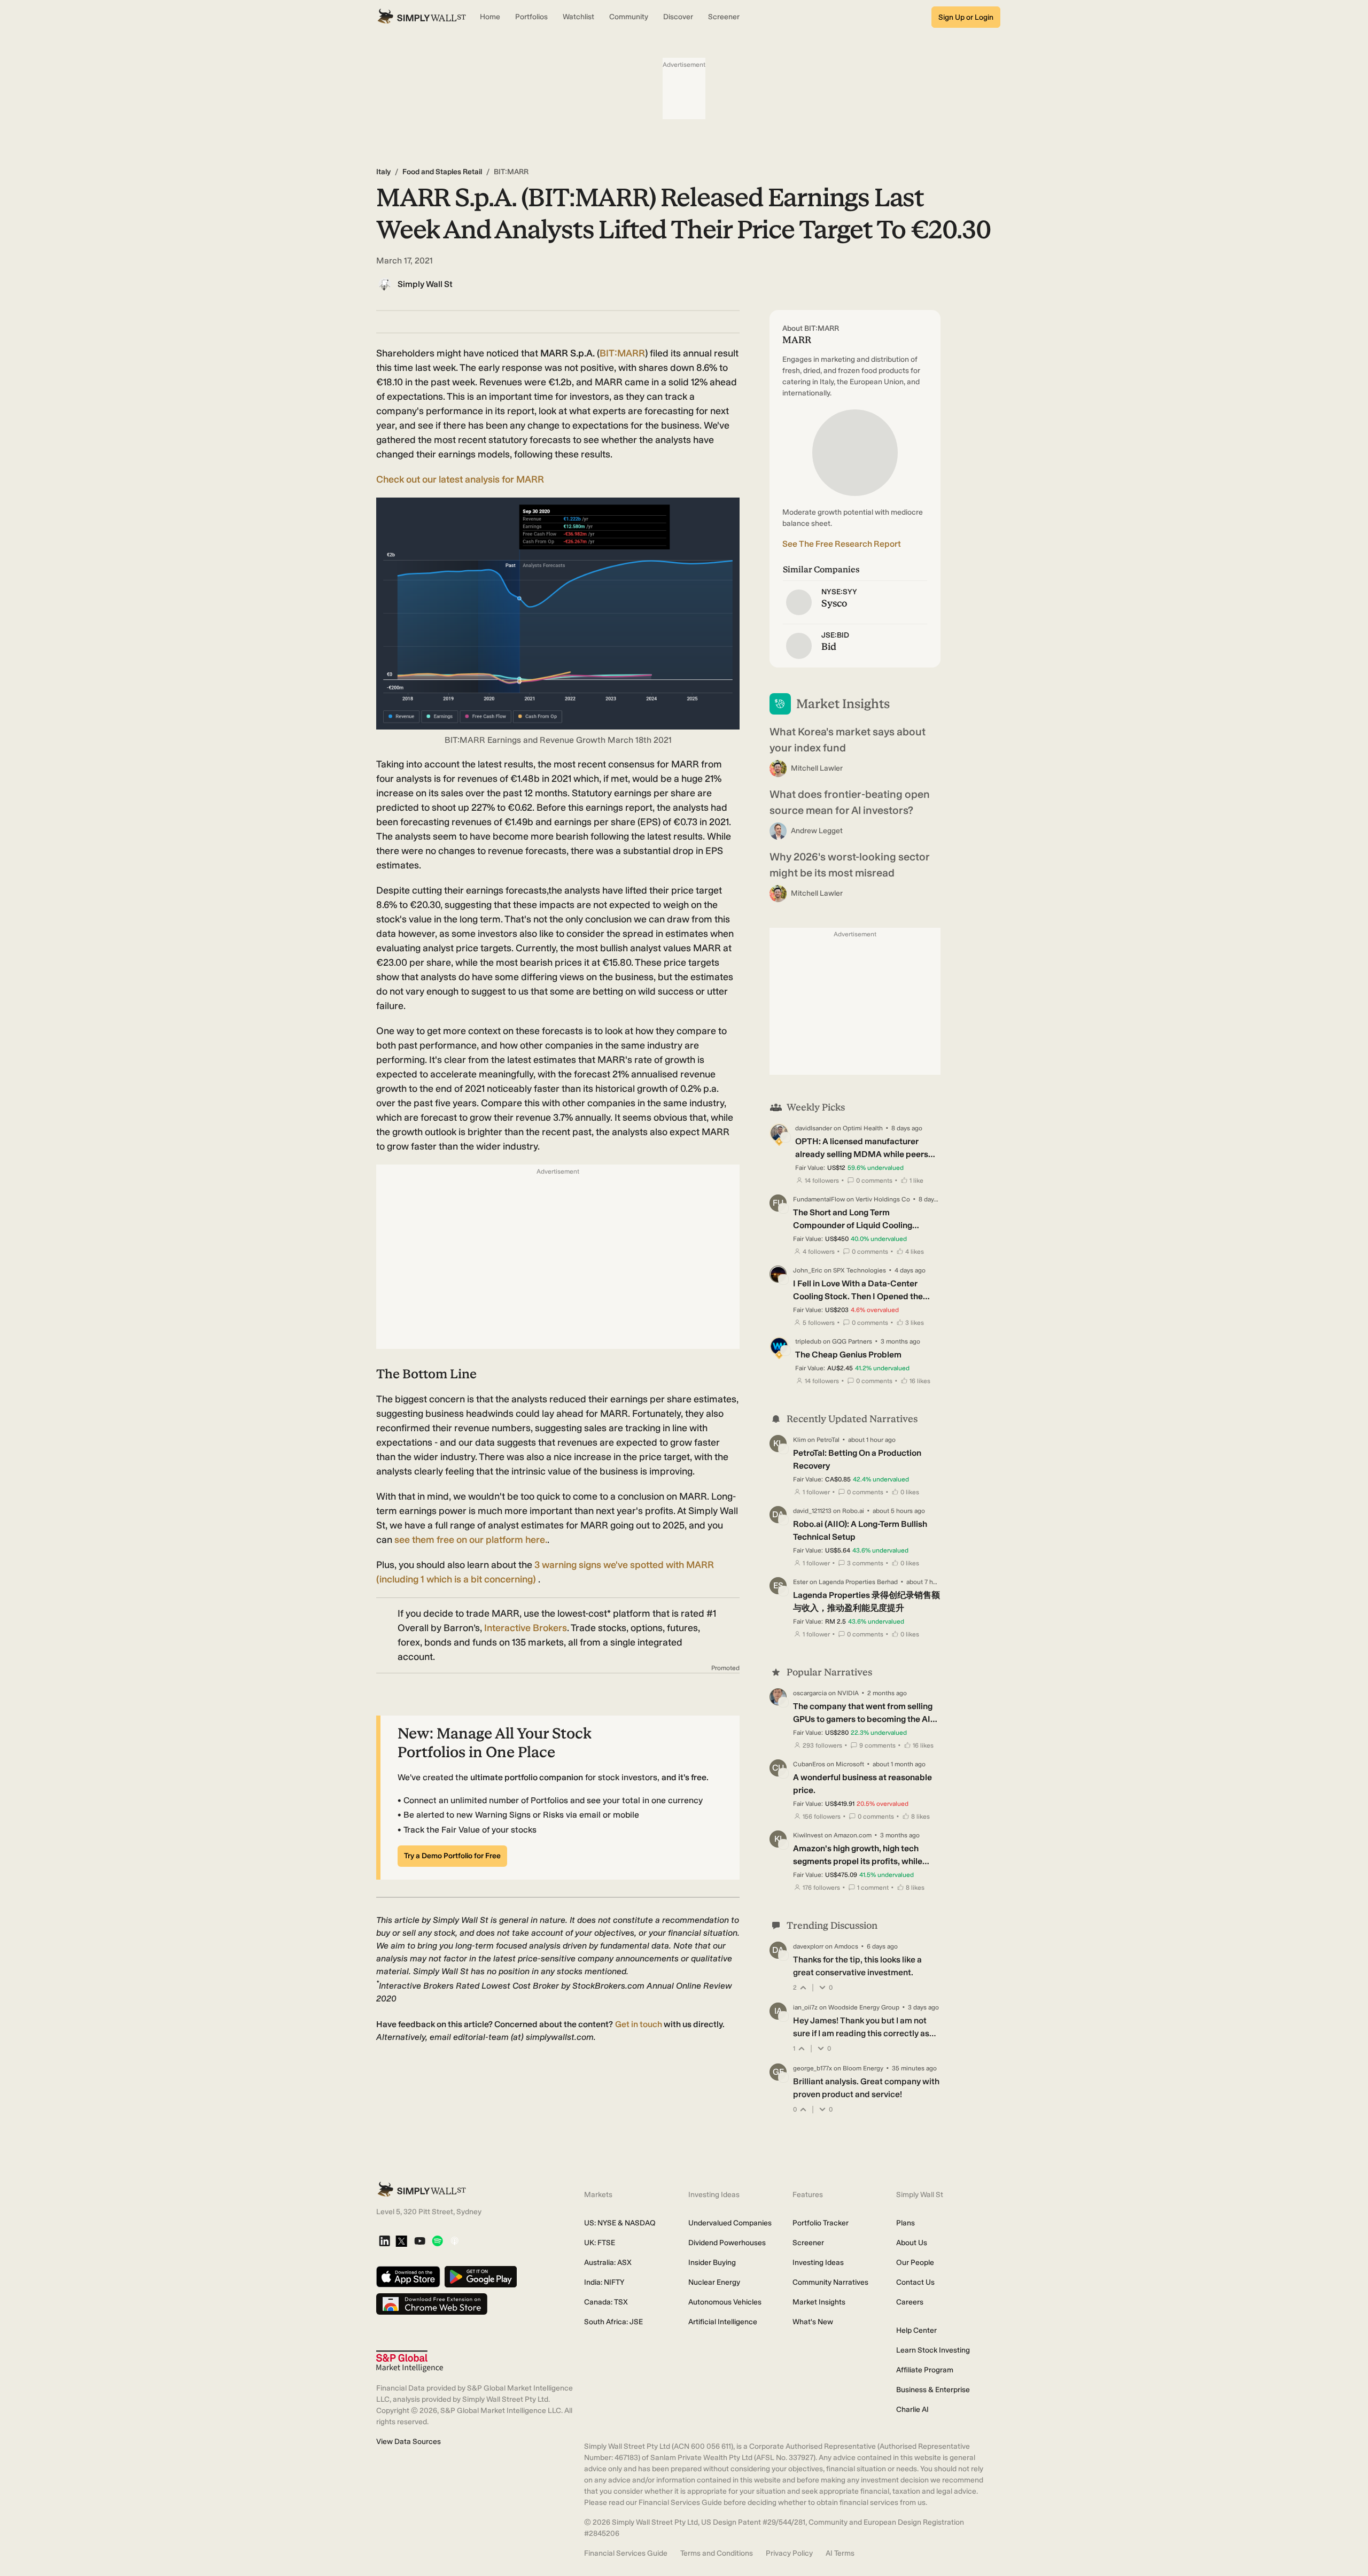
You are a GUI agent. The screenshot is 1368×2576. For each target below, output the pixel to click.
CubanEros (809, 1764)
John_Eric (808, 1270)
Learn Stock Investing (933, 2350)
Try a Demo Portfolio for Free (452, 1856)
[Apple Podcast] (454, 2242)
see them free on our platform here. (471, 1540)
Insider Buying (712, 2263)
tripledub (808, 1341)
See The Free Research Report (842, 544)
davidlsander (814, 1128)
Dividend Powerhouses (727, 2243)
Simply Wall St (425, 284)
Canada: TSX (606, 2302)
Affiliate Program (925, 2370)
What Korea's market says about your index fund (848, 740)
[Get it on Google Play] (481, 2278)
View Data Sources (409, 2442)
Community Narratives (830, 2282)
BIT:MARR (622, 353)
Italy (383, 172)
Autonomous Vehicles (725, 2302)
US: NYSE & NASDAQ (620, 2223)
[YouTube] (420, 2242)
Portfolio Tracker (821, 2223)
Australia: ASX (608, 2263)
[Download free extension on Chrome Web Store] (432, 2305)
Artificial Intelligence (723, 2322)
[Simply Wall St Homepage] (422, 17)
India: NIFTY (604, 2282)
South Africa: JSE (613, 2322)
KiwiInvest (808, 1835)
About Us (912, 2243)
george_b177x (813, 2068)
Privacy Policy (789, 2553)
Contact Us (915, 2282)
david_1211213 (812, 1511)
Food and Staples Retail (442, 172)
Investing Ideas (818, 2263)
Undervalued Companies (730, 2223)
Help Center (916, 2330)
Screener (808, 2243)
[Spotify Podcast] (437, 2242)
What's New (813, 2322)
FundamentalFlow (819, 1199)
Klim (799, 1440)
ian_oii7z (805, 2007)
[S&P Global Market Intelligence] (410, 2361)
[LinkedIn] (384, 2242)
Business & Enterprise (933, 2390)
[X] (401, 2242)
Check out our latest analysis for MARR (460, 479)
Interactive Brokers (526, 1628)
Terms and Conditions (717, 2553)
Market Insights (819, 2302)
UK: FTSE (600, 2243)
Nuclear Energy (714, 2282)
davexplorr (808, 1946)
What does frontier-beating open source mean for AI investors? (850, 802)
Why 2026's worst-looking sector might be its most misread (850, 865)
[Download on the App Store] (408, 2278)
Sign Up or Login (966, 17)
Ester (800, 1582)
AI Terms (840, 2553)
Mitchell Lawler (817, 768)
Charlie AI (912, 2410)
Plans (905, 2223)
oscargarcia (810, 1693)
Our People (915, 2263)
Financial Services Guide (626, 2553)
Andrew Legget (817, 831)
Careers (910, 2302)
